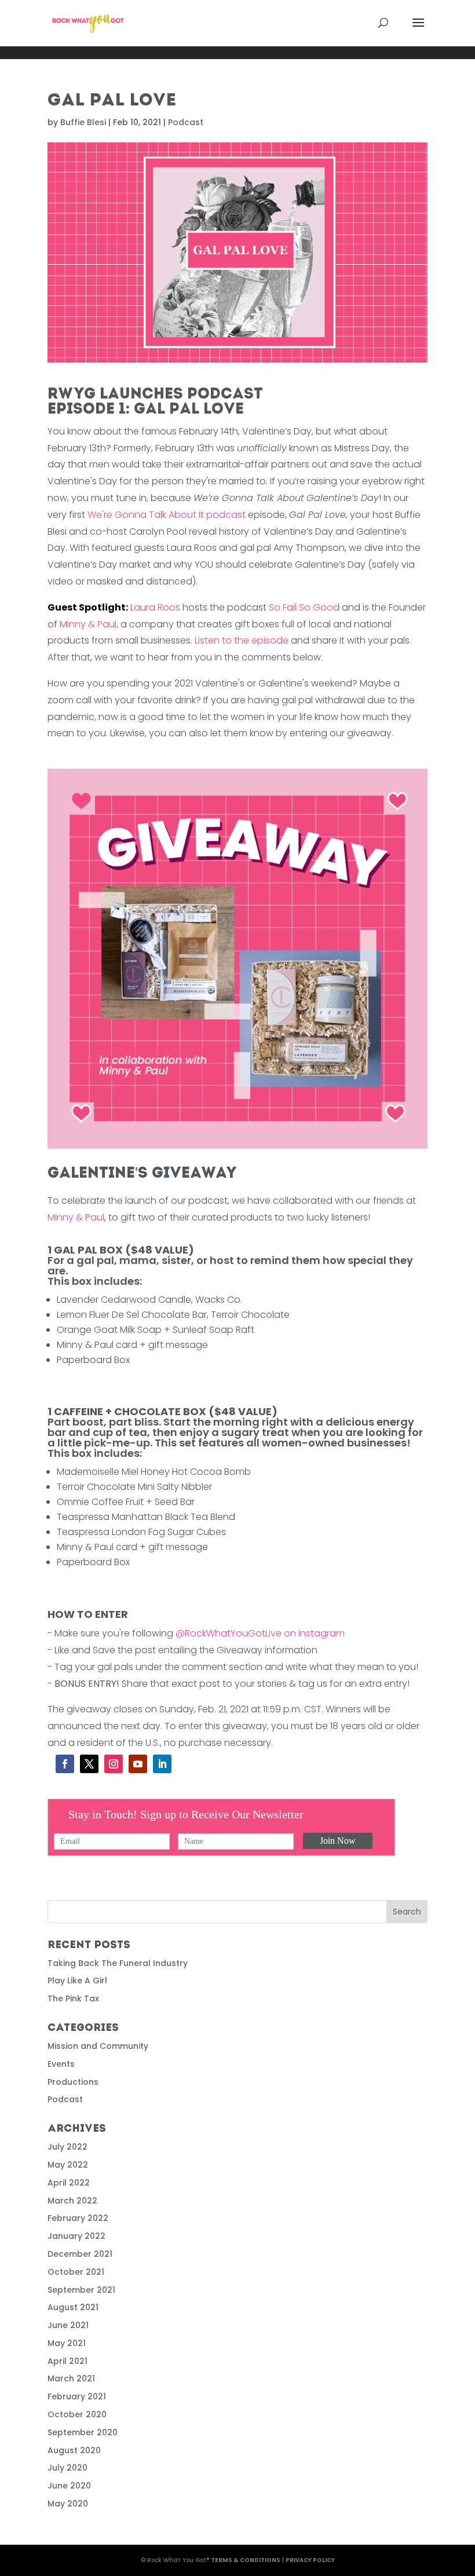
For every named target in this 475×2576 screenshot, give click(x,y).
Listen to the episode (243, 640)
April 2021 (67, 2361)
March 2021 (71, 2378)
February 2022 (78, 2218)
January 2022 (76, 2236)
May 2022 (68, 2165)
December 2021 (80, 2254)
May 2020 (68, 2504)
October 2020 (77, 2414)
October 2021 (76, 2272)
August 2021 (73, 2307)
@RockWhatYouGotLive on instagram (260, 1633)
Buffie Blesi (83, 122)
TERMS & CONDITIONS (246, 2560)
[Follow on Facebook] (65, 1764)
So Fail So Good (304, 607)
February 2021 (77, 2396)
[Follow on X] (89, 1764)
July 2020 (67, 2468)
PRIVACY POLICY (310, 2560)
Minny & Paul (88, 624)
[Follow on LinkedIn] (162, 1764)
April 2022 (69, 2183)
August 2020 (74, 2450)
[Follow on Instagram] (114, 1764)
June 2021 (68, 2325)
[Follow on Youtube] (138, 1764)
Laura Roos (114, 607)
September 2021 (81, 2290)
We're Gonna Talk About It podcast (167, 515)
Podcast (186, 122)
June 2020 (69, 2486)
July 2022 (67, 2147)
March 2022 (72, 2201)
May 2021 (67, 2343)
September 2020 (83, 2432)
